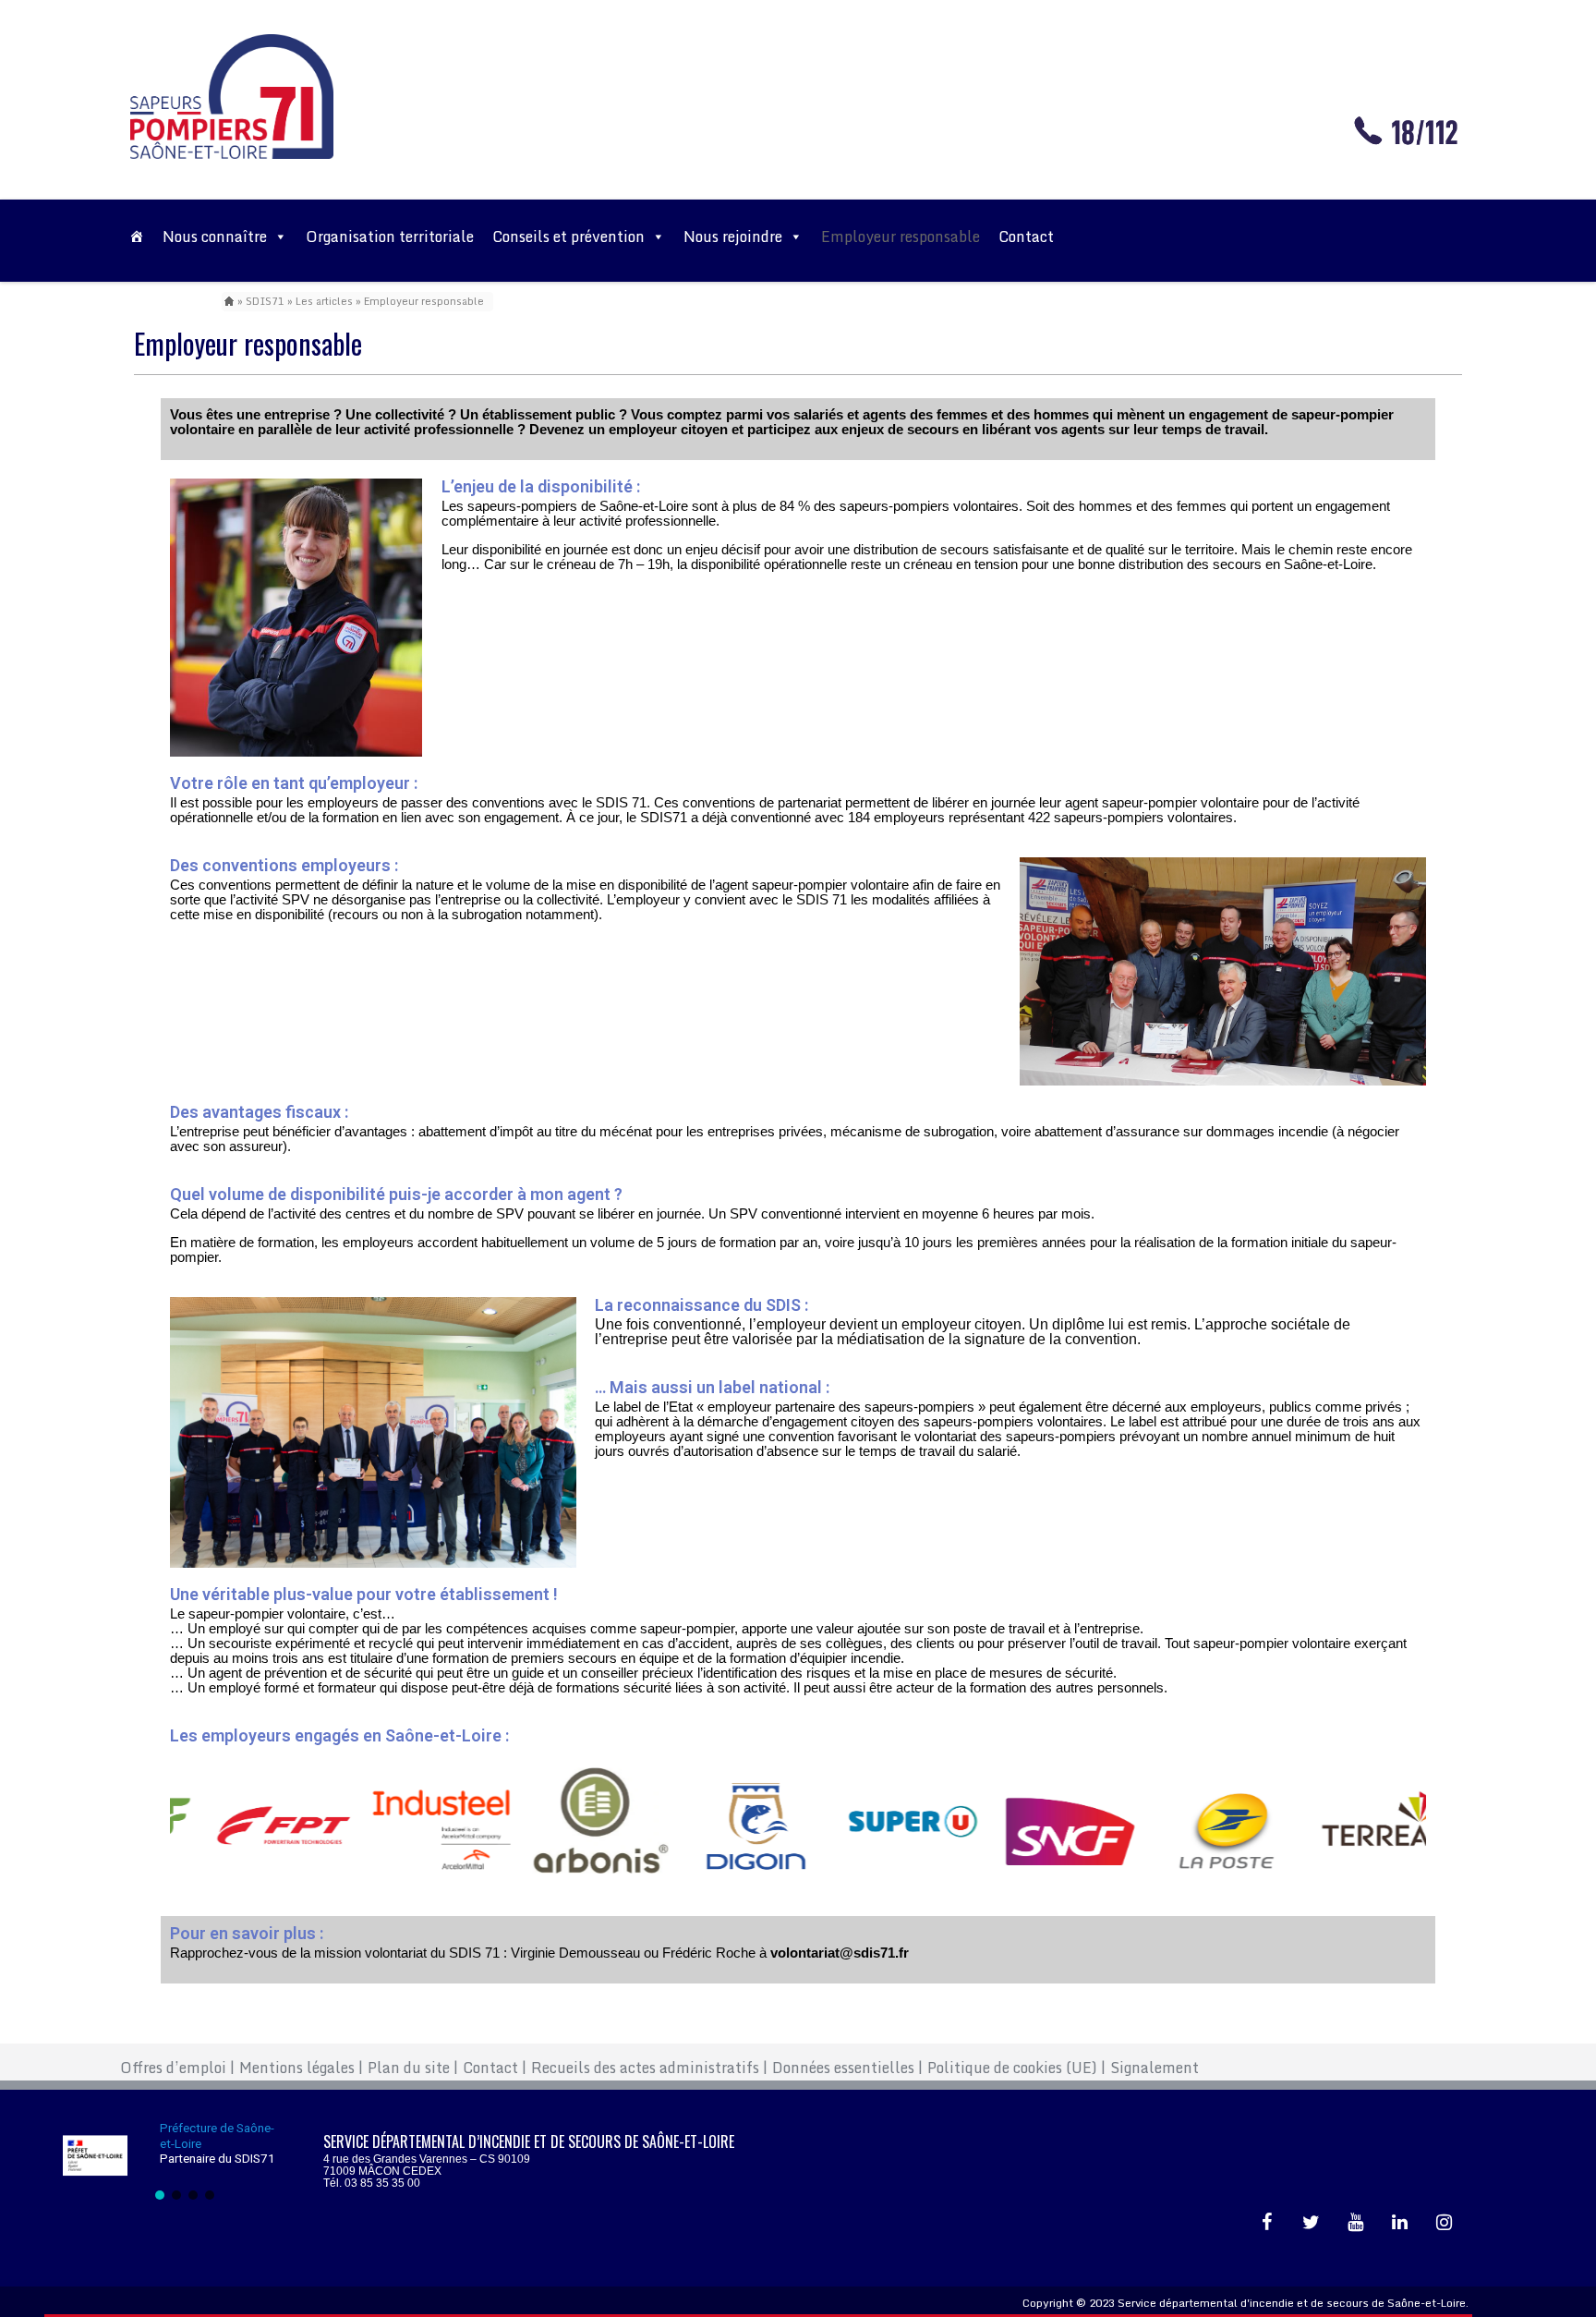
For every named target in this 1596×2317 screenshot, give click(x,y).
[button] (160, 2195)
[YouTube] (1356, 2223)
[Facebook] (1267, 2223)
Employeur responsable (901, 237)
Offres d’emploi (177, 2068)
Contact (1026, 237)
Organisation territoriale (390, 237)
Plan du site (413, 2068)
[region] (185, 2160)
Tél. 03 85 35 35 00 (372, 2183)
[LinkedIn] (1400, 2223)
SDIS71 (265, 301)
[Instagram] (1445, 2223)
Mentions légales (301, 2068)
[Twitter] (1312, 2223)
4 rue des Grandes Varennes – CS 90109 (427, 2159)
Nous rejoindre (733, 237)
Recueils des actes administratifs (649, 2068)
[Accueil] (137, 237)
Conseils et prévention (568, 237)
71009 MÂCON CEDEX (382, 2171)
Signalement (1155, 2068)
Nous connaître (215, 237)
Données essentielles (847, 2068)
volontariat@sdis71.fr (840, 1953)
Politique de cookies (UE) (1016, 2068)
